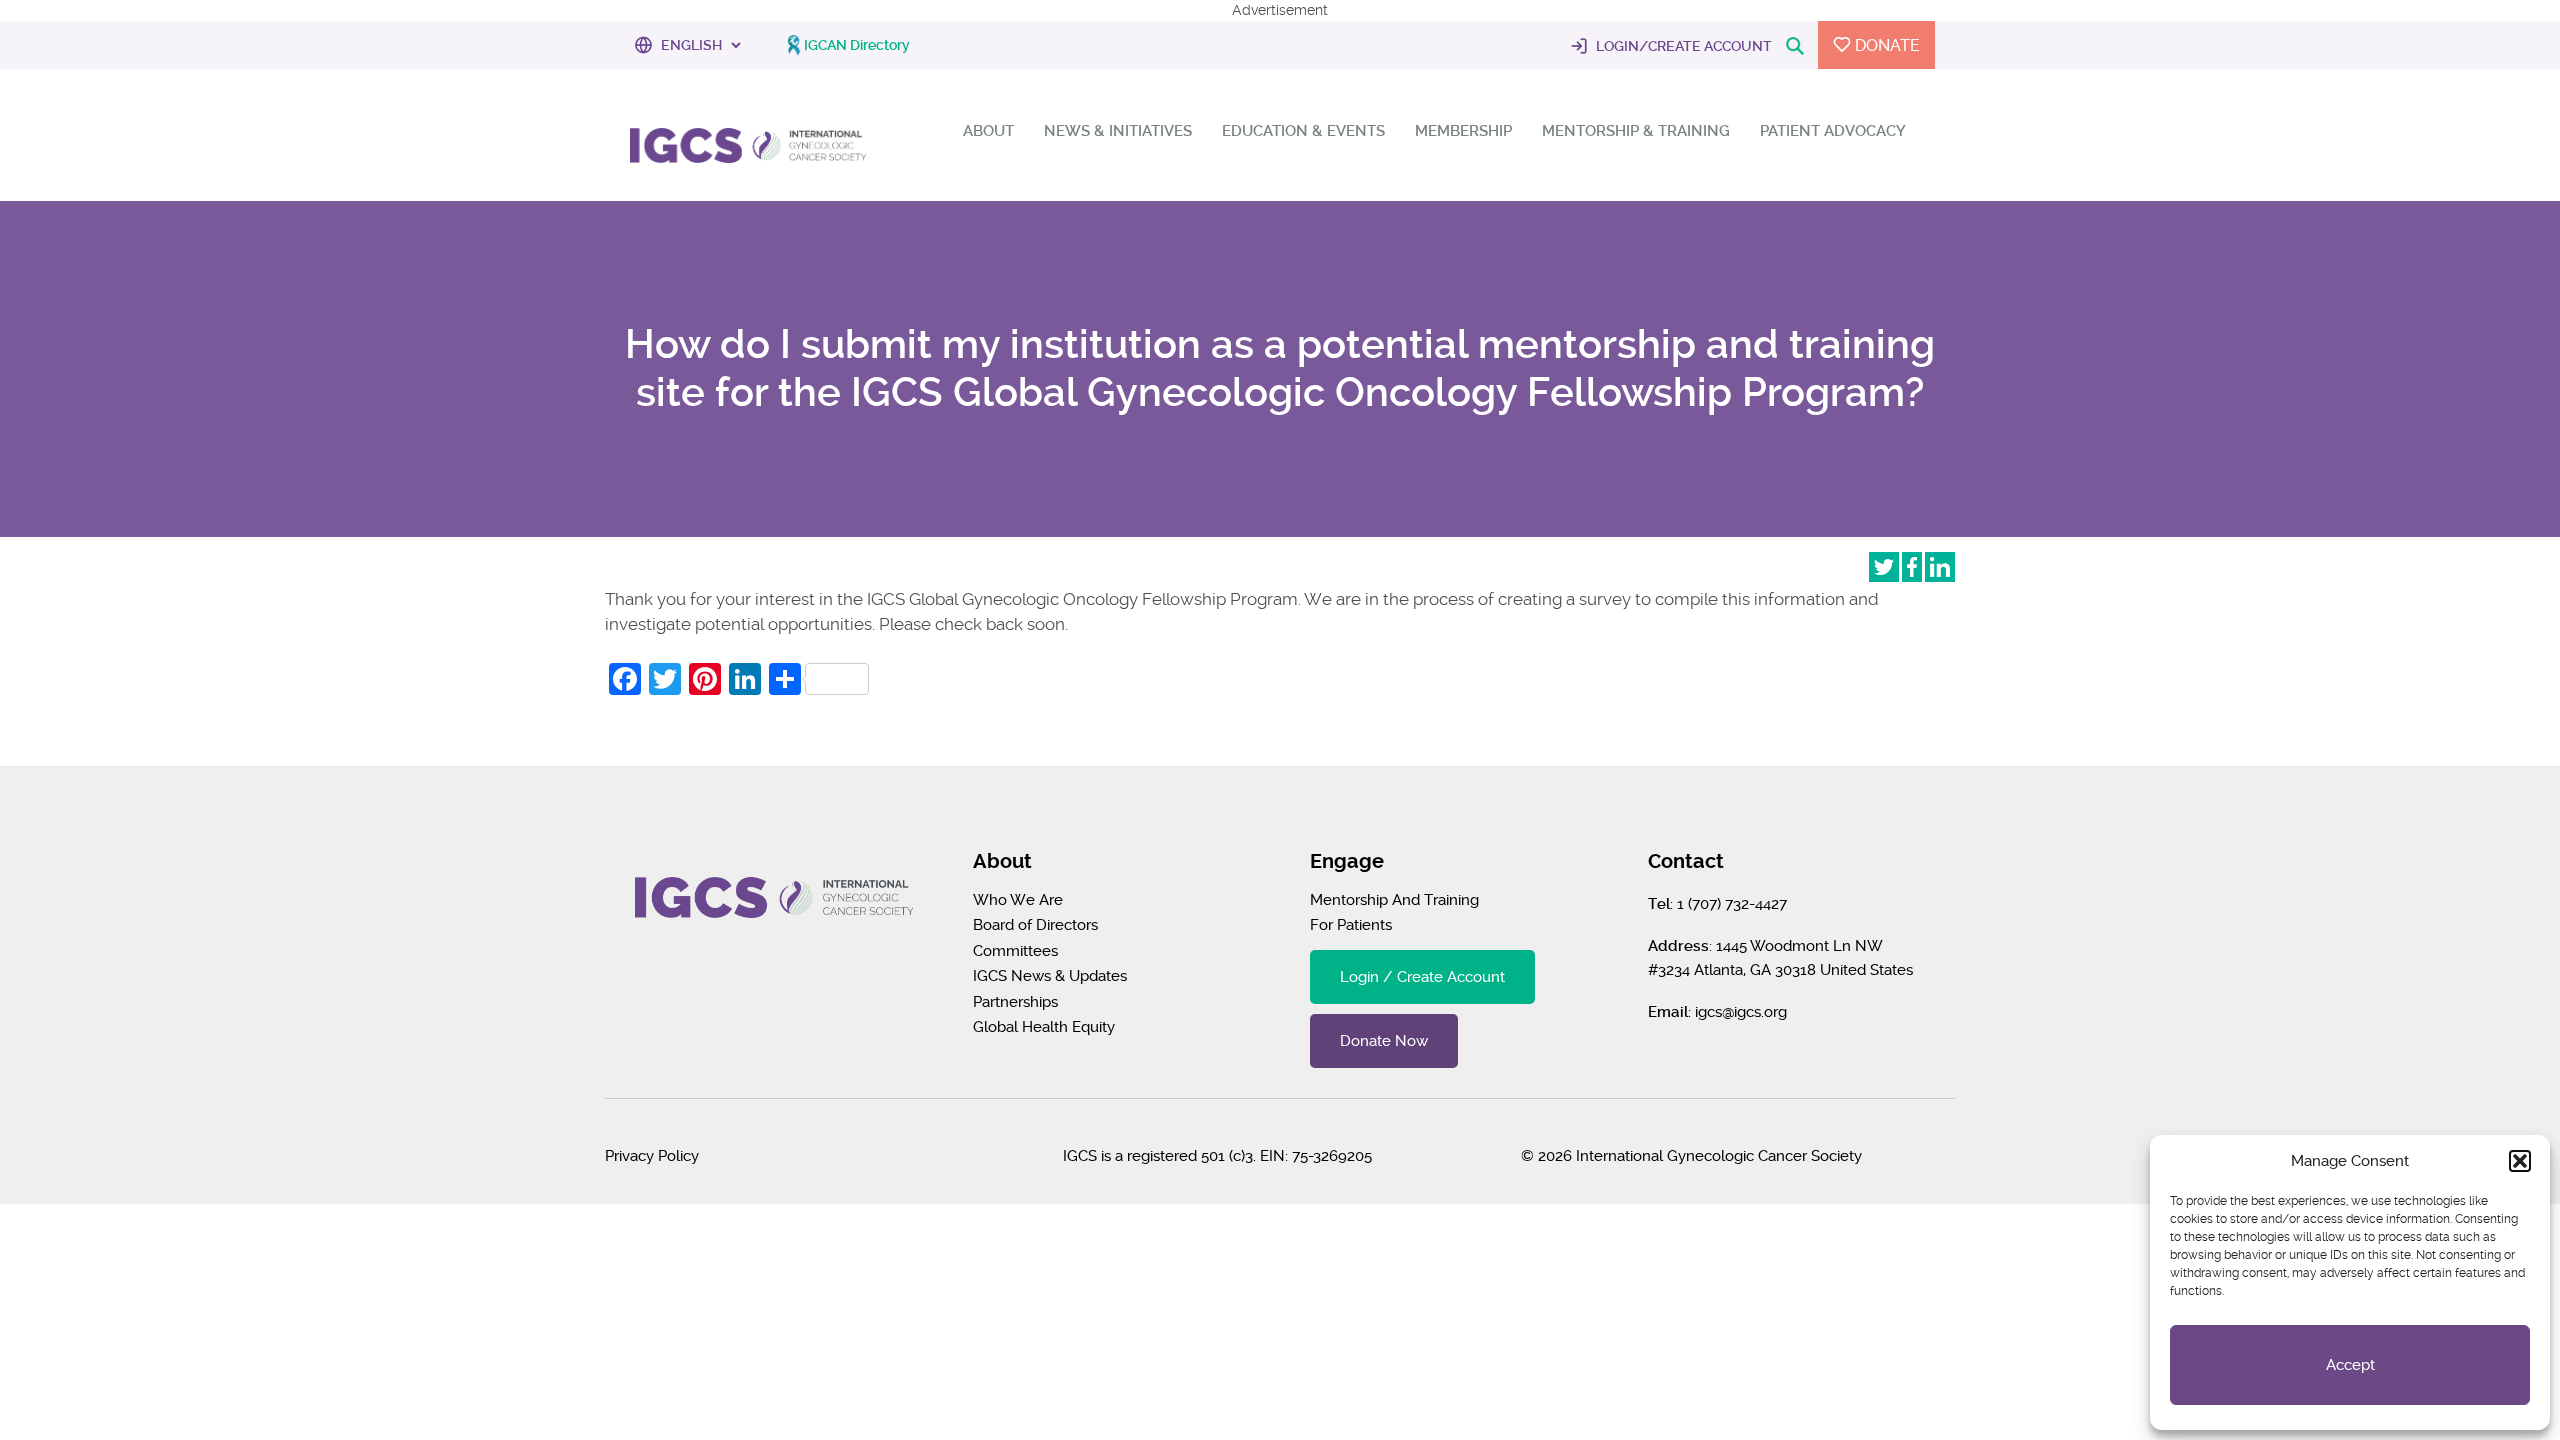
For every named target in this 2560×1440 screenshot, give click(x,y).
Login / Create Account (1422, 977)
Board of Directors (1035, 925)
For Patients (1351, 925)
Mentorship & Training (1636, 131)
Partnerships (1015, 1002)
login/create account (1682, 46)
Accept (2350, 1365)
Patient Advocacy (1833, 131)
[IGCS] (748, 142)
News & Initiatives (1118, 131)
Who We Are (1018, 900)
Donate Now (1384, 1041)
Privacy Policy (652, 1156)
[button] (2520, 1161)
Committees (1015, 951)
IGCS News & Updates (1050, 976)
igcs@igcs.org (1741, 1012)
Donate (1885, 45)
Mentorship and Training (1394, 900)
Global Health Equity (1044, 1027)
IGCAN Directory (857, 45)
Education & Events (1303, 131)
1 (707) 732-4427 (1732, 904)
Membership (1463, 131)
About (988, 131)
